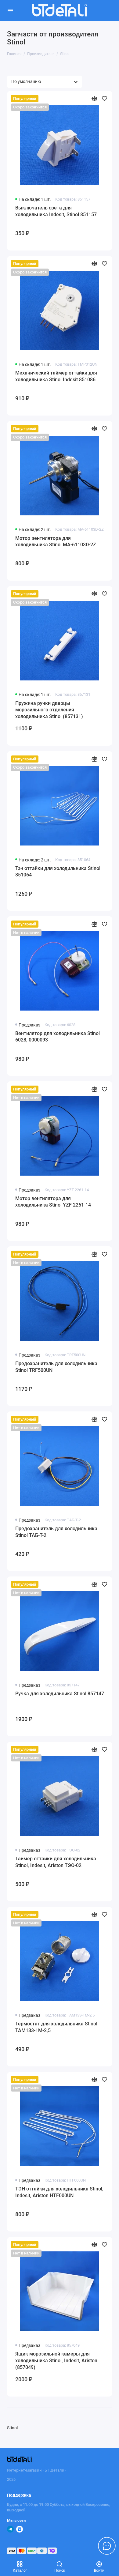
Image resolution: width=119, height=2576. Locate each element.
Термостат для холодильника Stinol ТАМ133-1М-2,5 (56, 2027)
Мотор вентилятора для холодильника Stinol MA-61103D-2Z (56, 542)
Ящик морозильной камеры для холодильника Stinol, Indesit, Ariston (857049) (56, 2360)
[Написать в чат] (107, 2546)
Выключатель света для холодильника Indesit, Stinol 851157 (56, 211)
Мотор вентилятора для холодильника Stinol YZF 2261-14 (53, 1202)
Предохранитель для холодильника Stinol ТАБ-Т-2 (56, 1532)
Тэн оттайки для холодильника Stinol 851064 (58, 872)
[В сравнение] (94, 98)
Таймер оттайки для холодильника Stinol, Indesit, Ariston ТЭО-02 (56, 1862)
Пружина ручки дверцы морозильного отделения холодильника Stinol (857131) (49, 710)
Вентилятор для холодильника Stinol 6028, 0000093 (58, 1037)
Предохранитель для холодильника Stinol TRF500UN (56, 1367)
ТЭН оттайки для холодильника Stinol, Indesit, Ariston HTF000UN (59, 2192)
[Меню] (10, 10)
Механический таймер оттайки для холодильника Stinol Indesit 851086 (56, 376)
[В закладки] (105, 98)
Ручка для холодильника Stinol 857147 (60, 1694)
